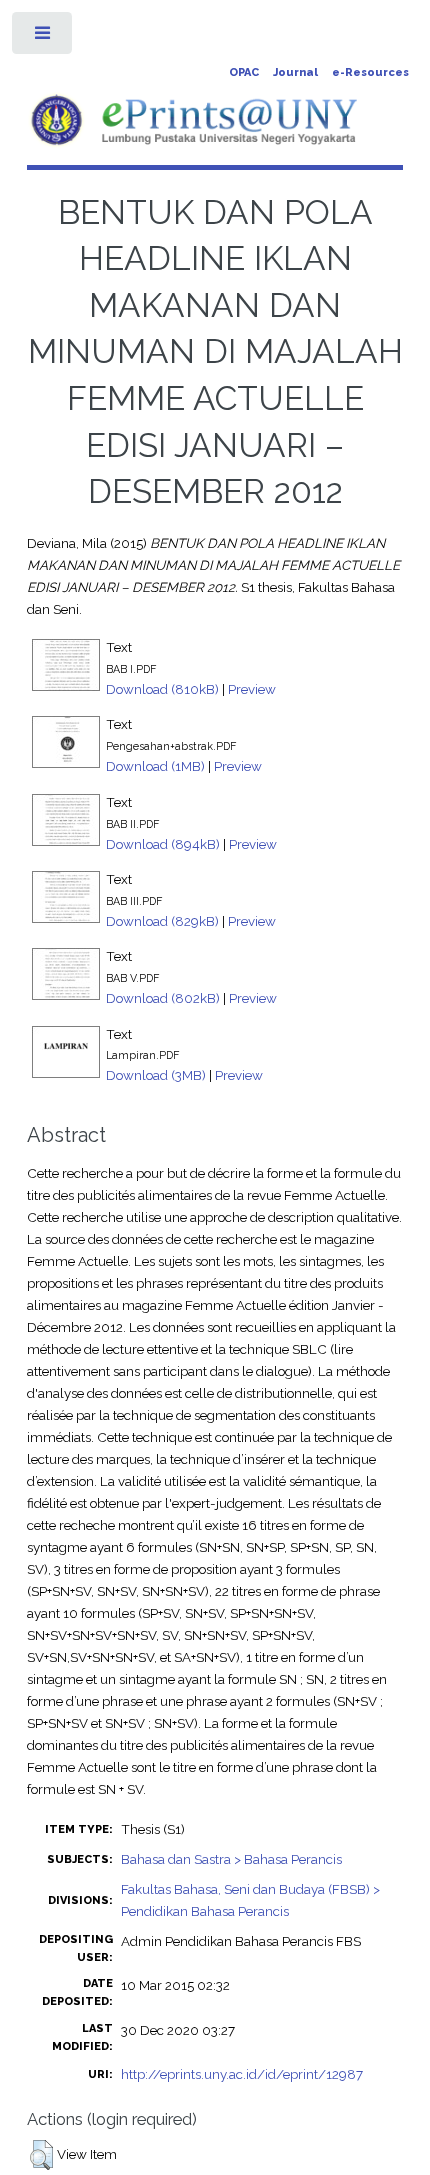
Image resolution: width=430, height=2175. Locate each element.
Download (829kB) (162, 921)
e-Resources (370, 72)
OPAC (244, 72)
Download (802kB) (163, 998)
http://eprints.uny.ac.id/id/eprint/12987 (242, 2074)
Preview (252, 689)
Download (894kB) (163, 844)
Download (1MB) (155, 766)
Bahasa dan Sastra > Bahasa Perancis (231, 1859)
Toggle (43, 37)
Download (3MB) (156, 1075)
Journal (295, 72)
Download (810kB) (162, 689)
